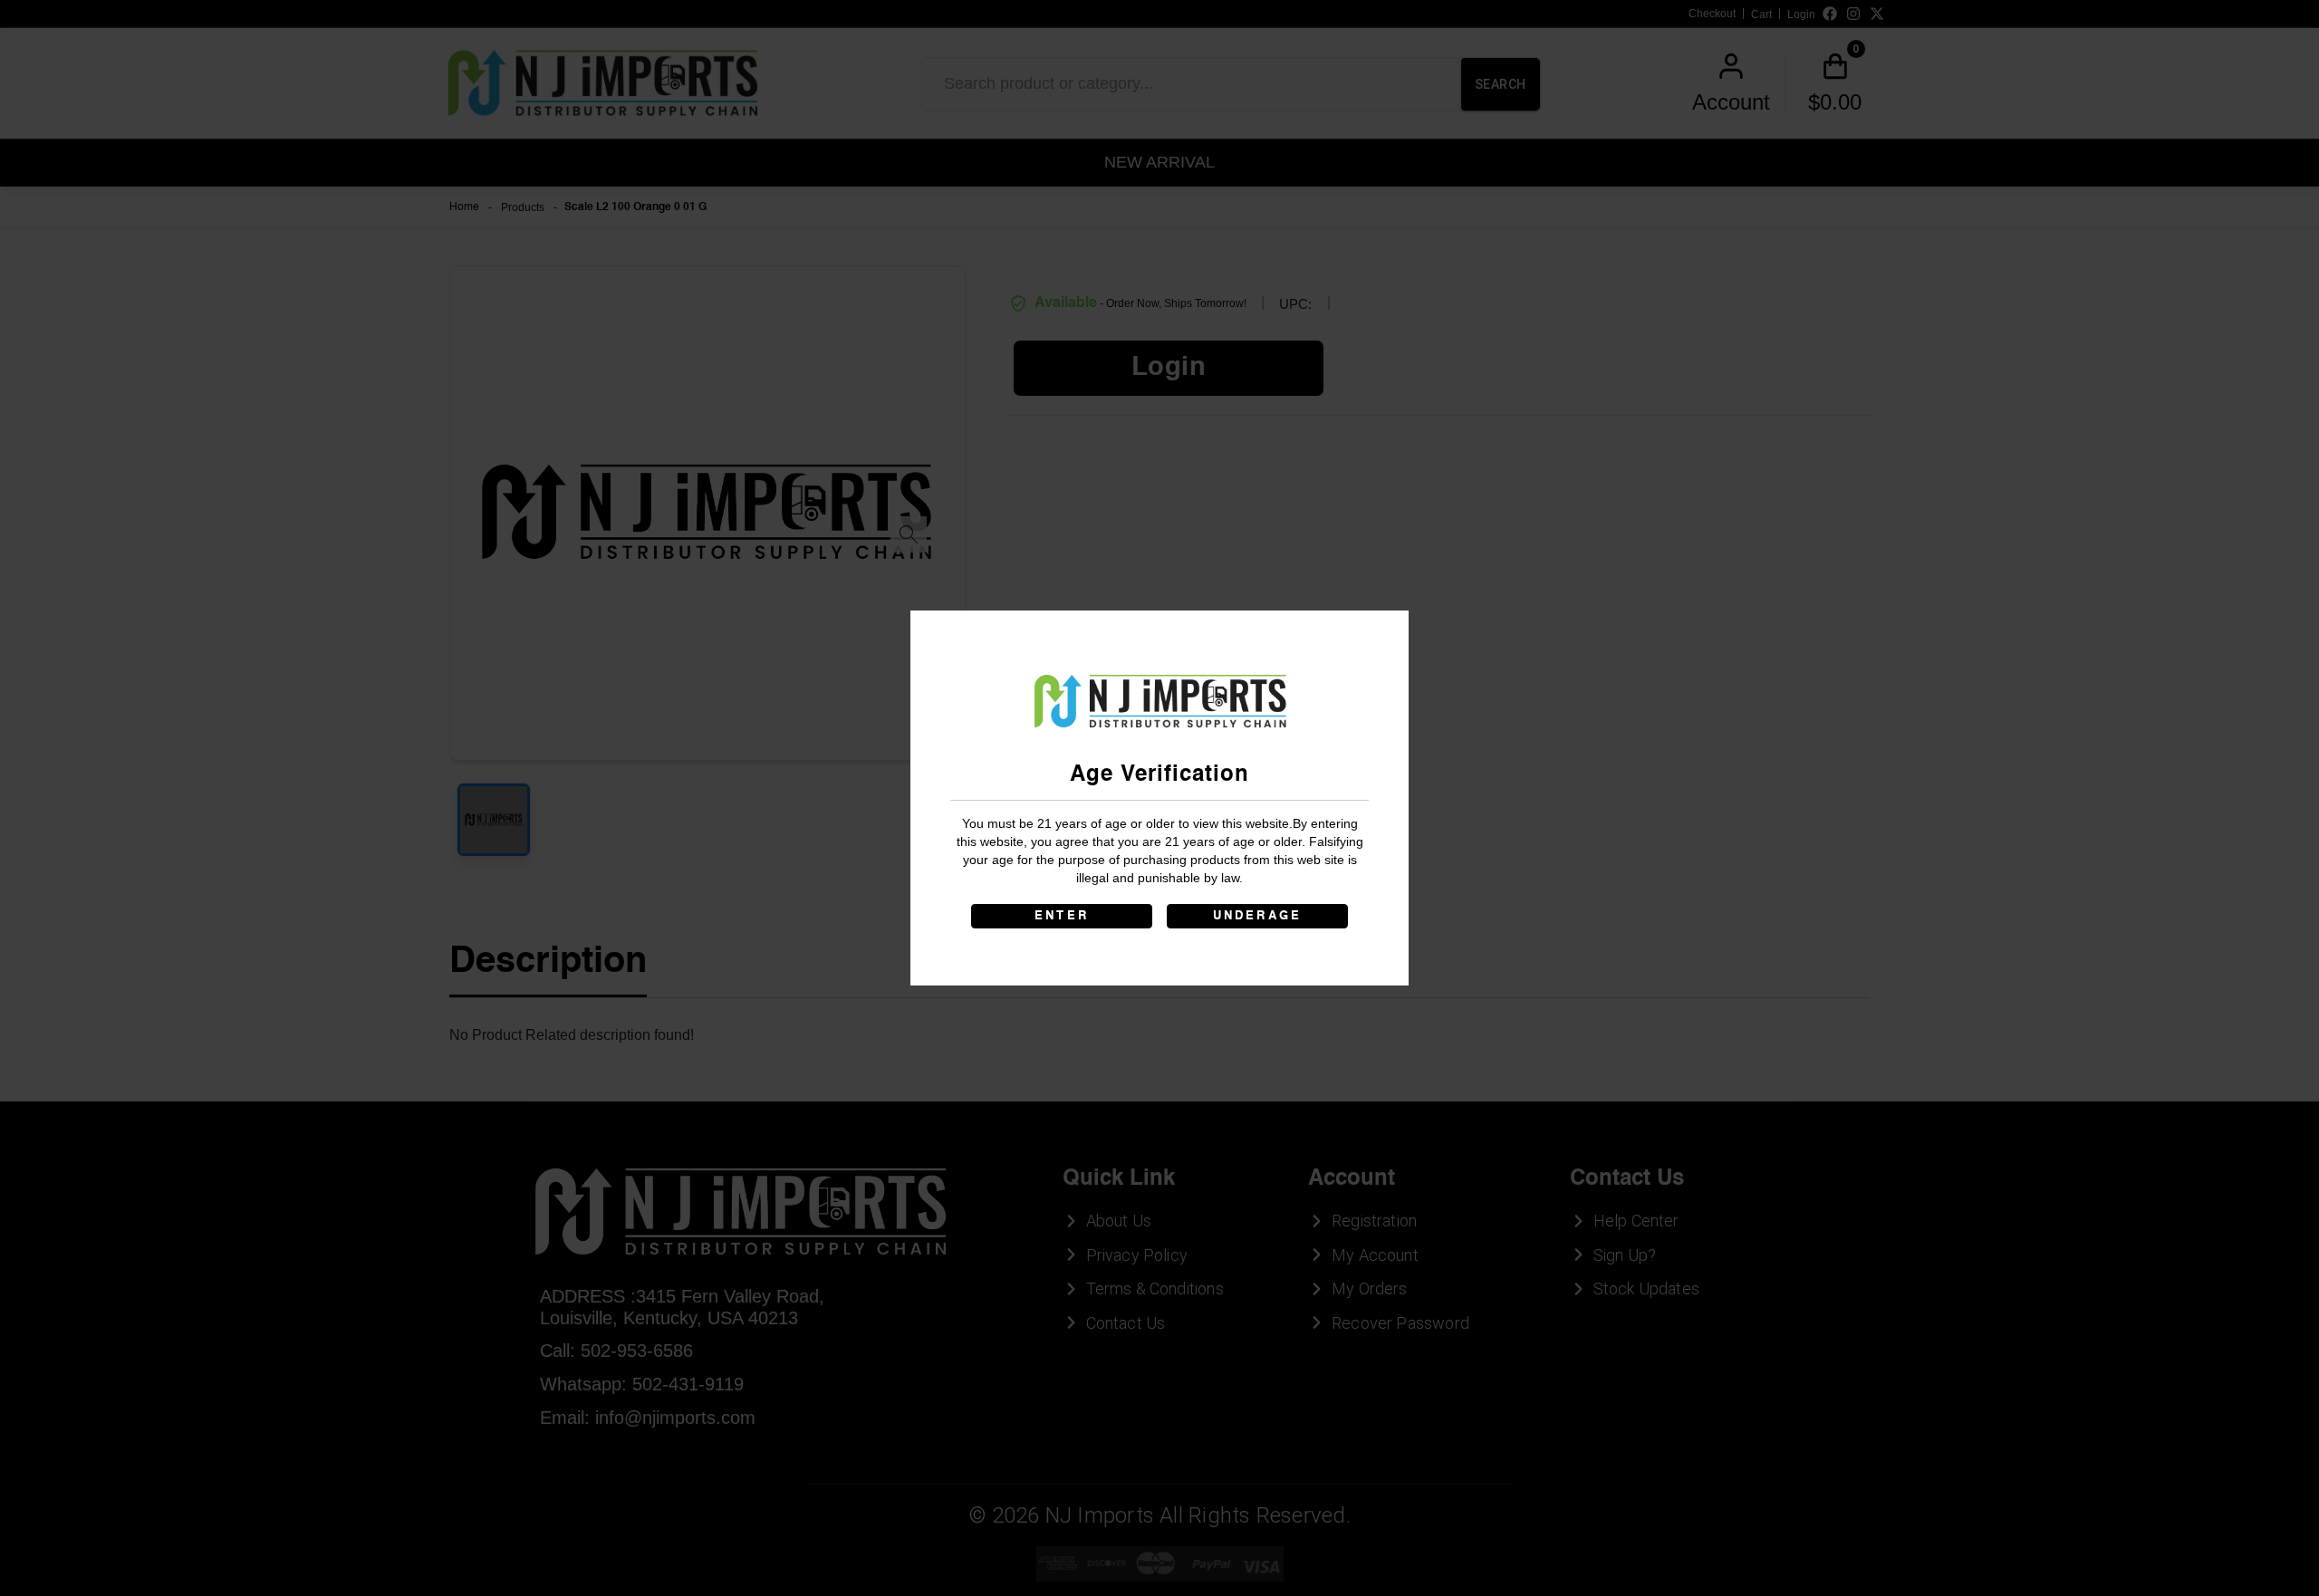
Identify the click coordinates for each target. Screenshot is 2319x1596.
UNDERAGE (1258, 916)
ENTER (1062, 916)
